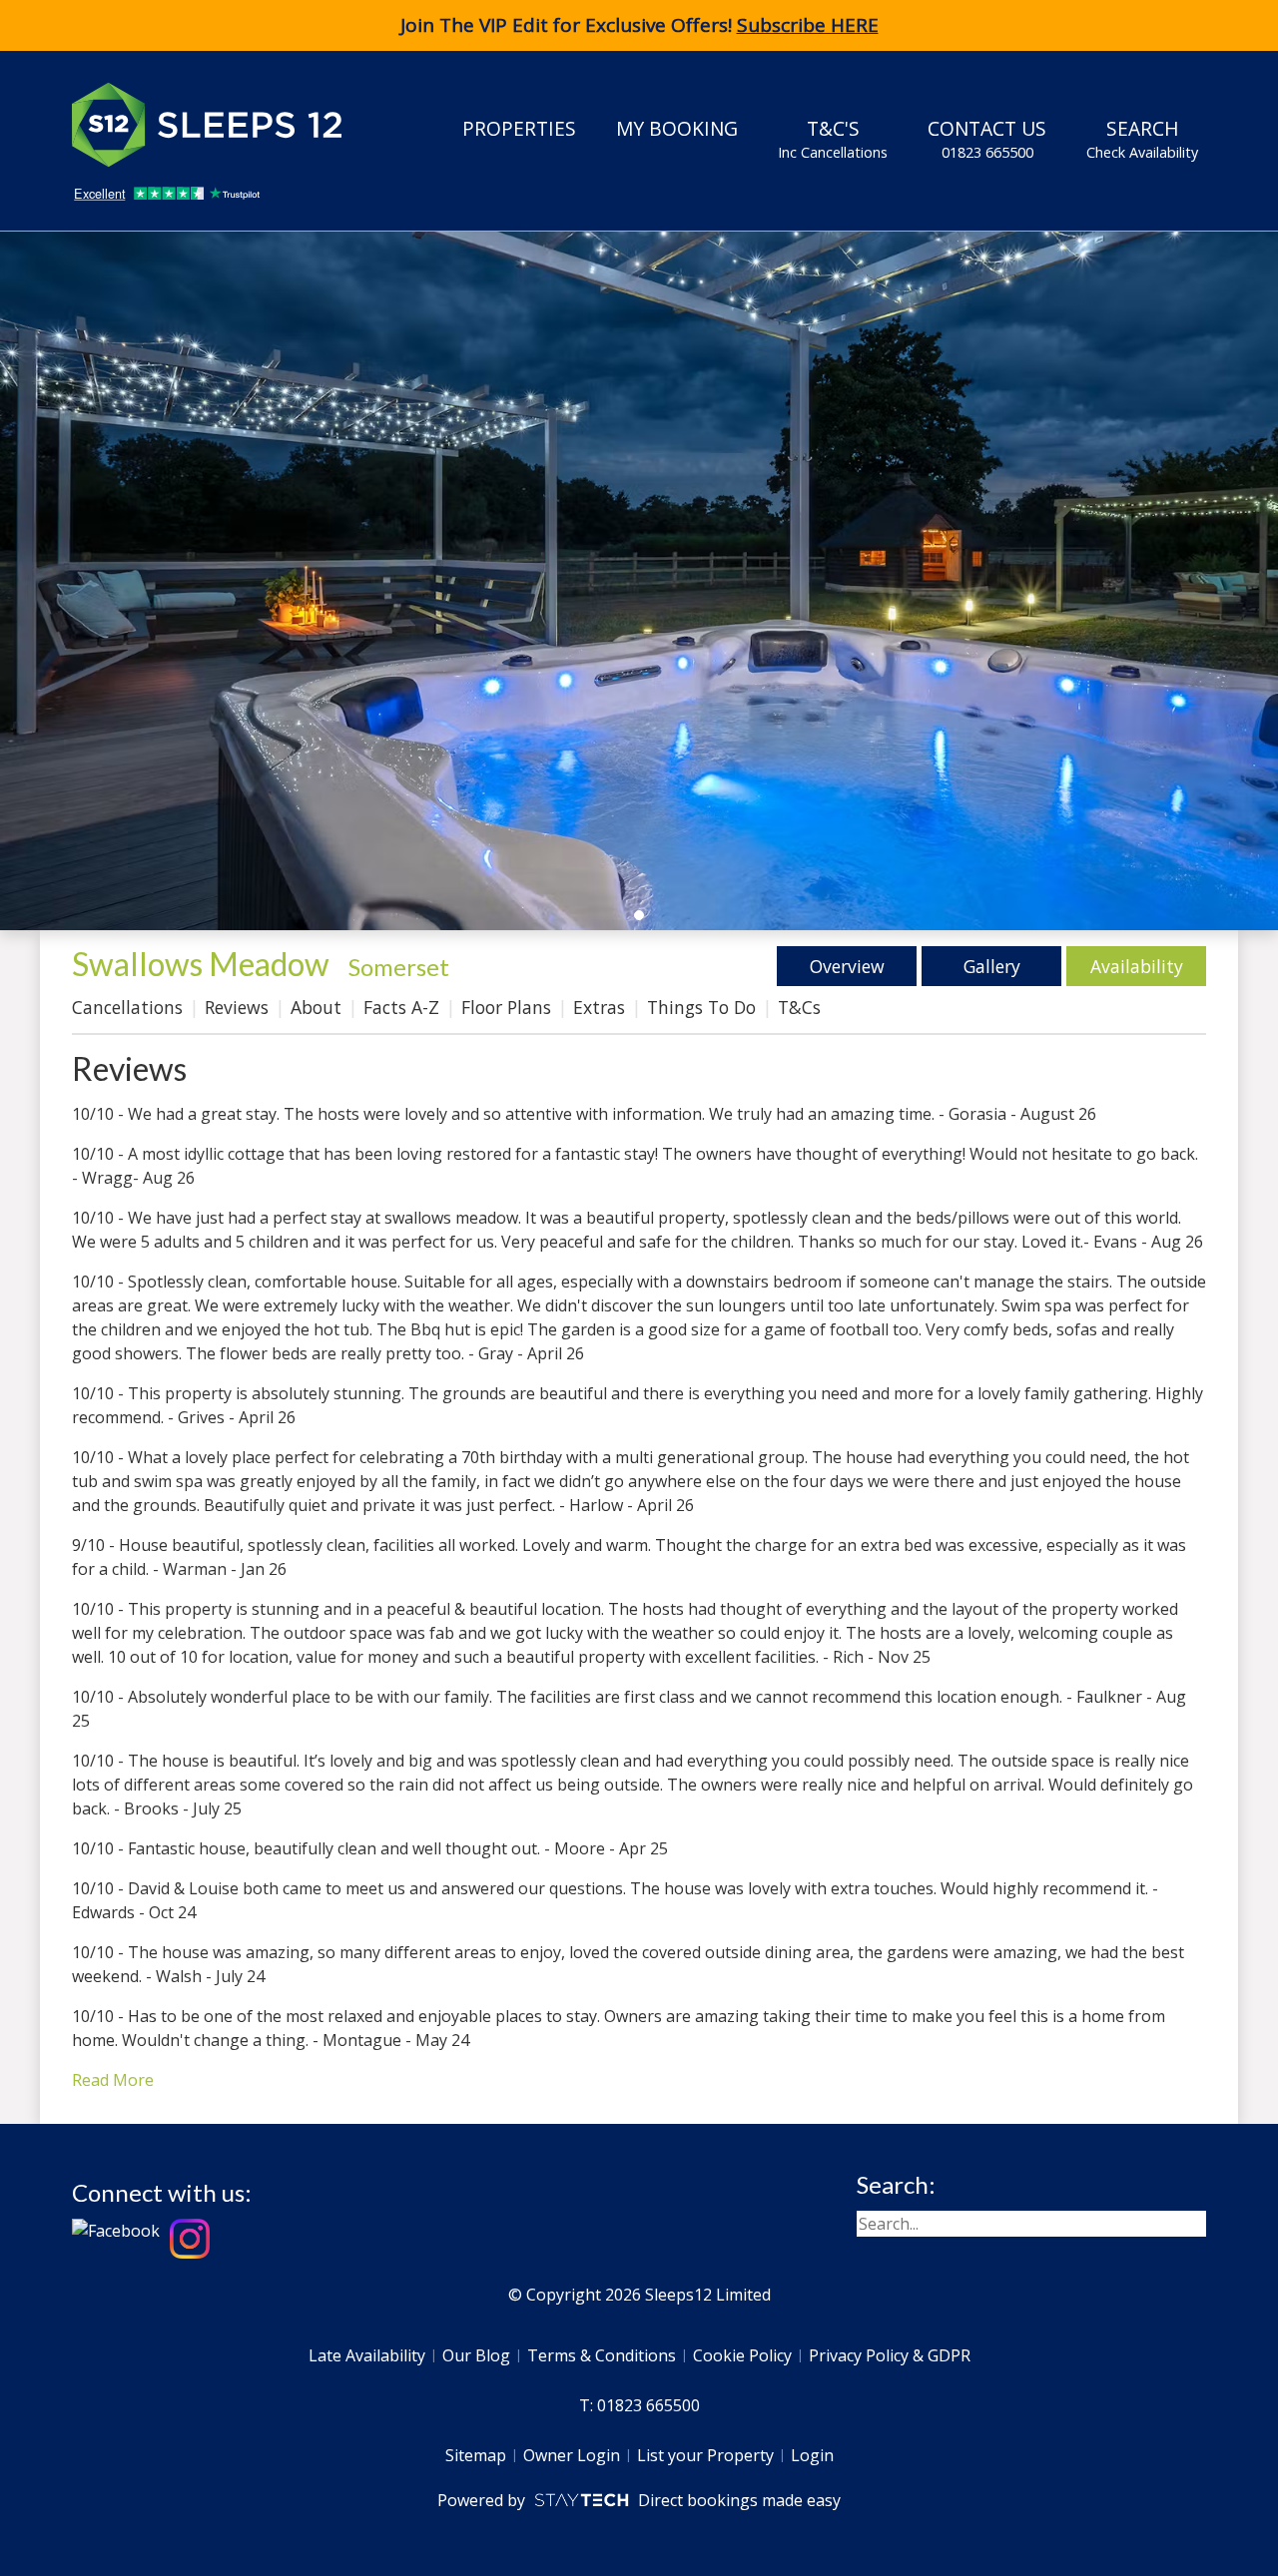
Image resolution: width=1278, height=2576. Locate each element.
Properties (519, 128)
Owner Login (572, 2455)
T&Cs (799, 1007)
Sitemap (476, 2455)
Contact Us (987, 138)
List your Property (705, 2455)
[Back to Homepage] (222, 125)
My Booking (677, 128)
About (316, 1007)
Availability (1137, 966)
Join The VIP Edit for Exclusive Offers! (639, 25)
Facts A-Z (401, 1007)
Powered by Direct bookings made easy (639, 2500)
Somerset (399, 967)
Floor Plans (506, 1007)
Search (1142, 138)
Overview (847, 966)
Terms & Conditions (602, 2355)
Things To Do (701, 1007)
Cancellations (127, 1007)
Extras (599, 1007)
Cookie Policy (742, 2355)
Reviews (237, 1007)
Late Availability (367, 2355)
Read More (113, 2080)
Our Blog (476, 2355)
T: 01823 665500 (639, 2405)
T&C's (833, 138)
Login (812, 2455)
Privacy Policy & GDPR (890, 2355)
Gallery (992, 966)
